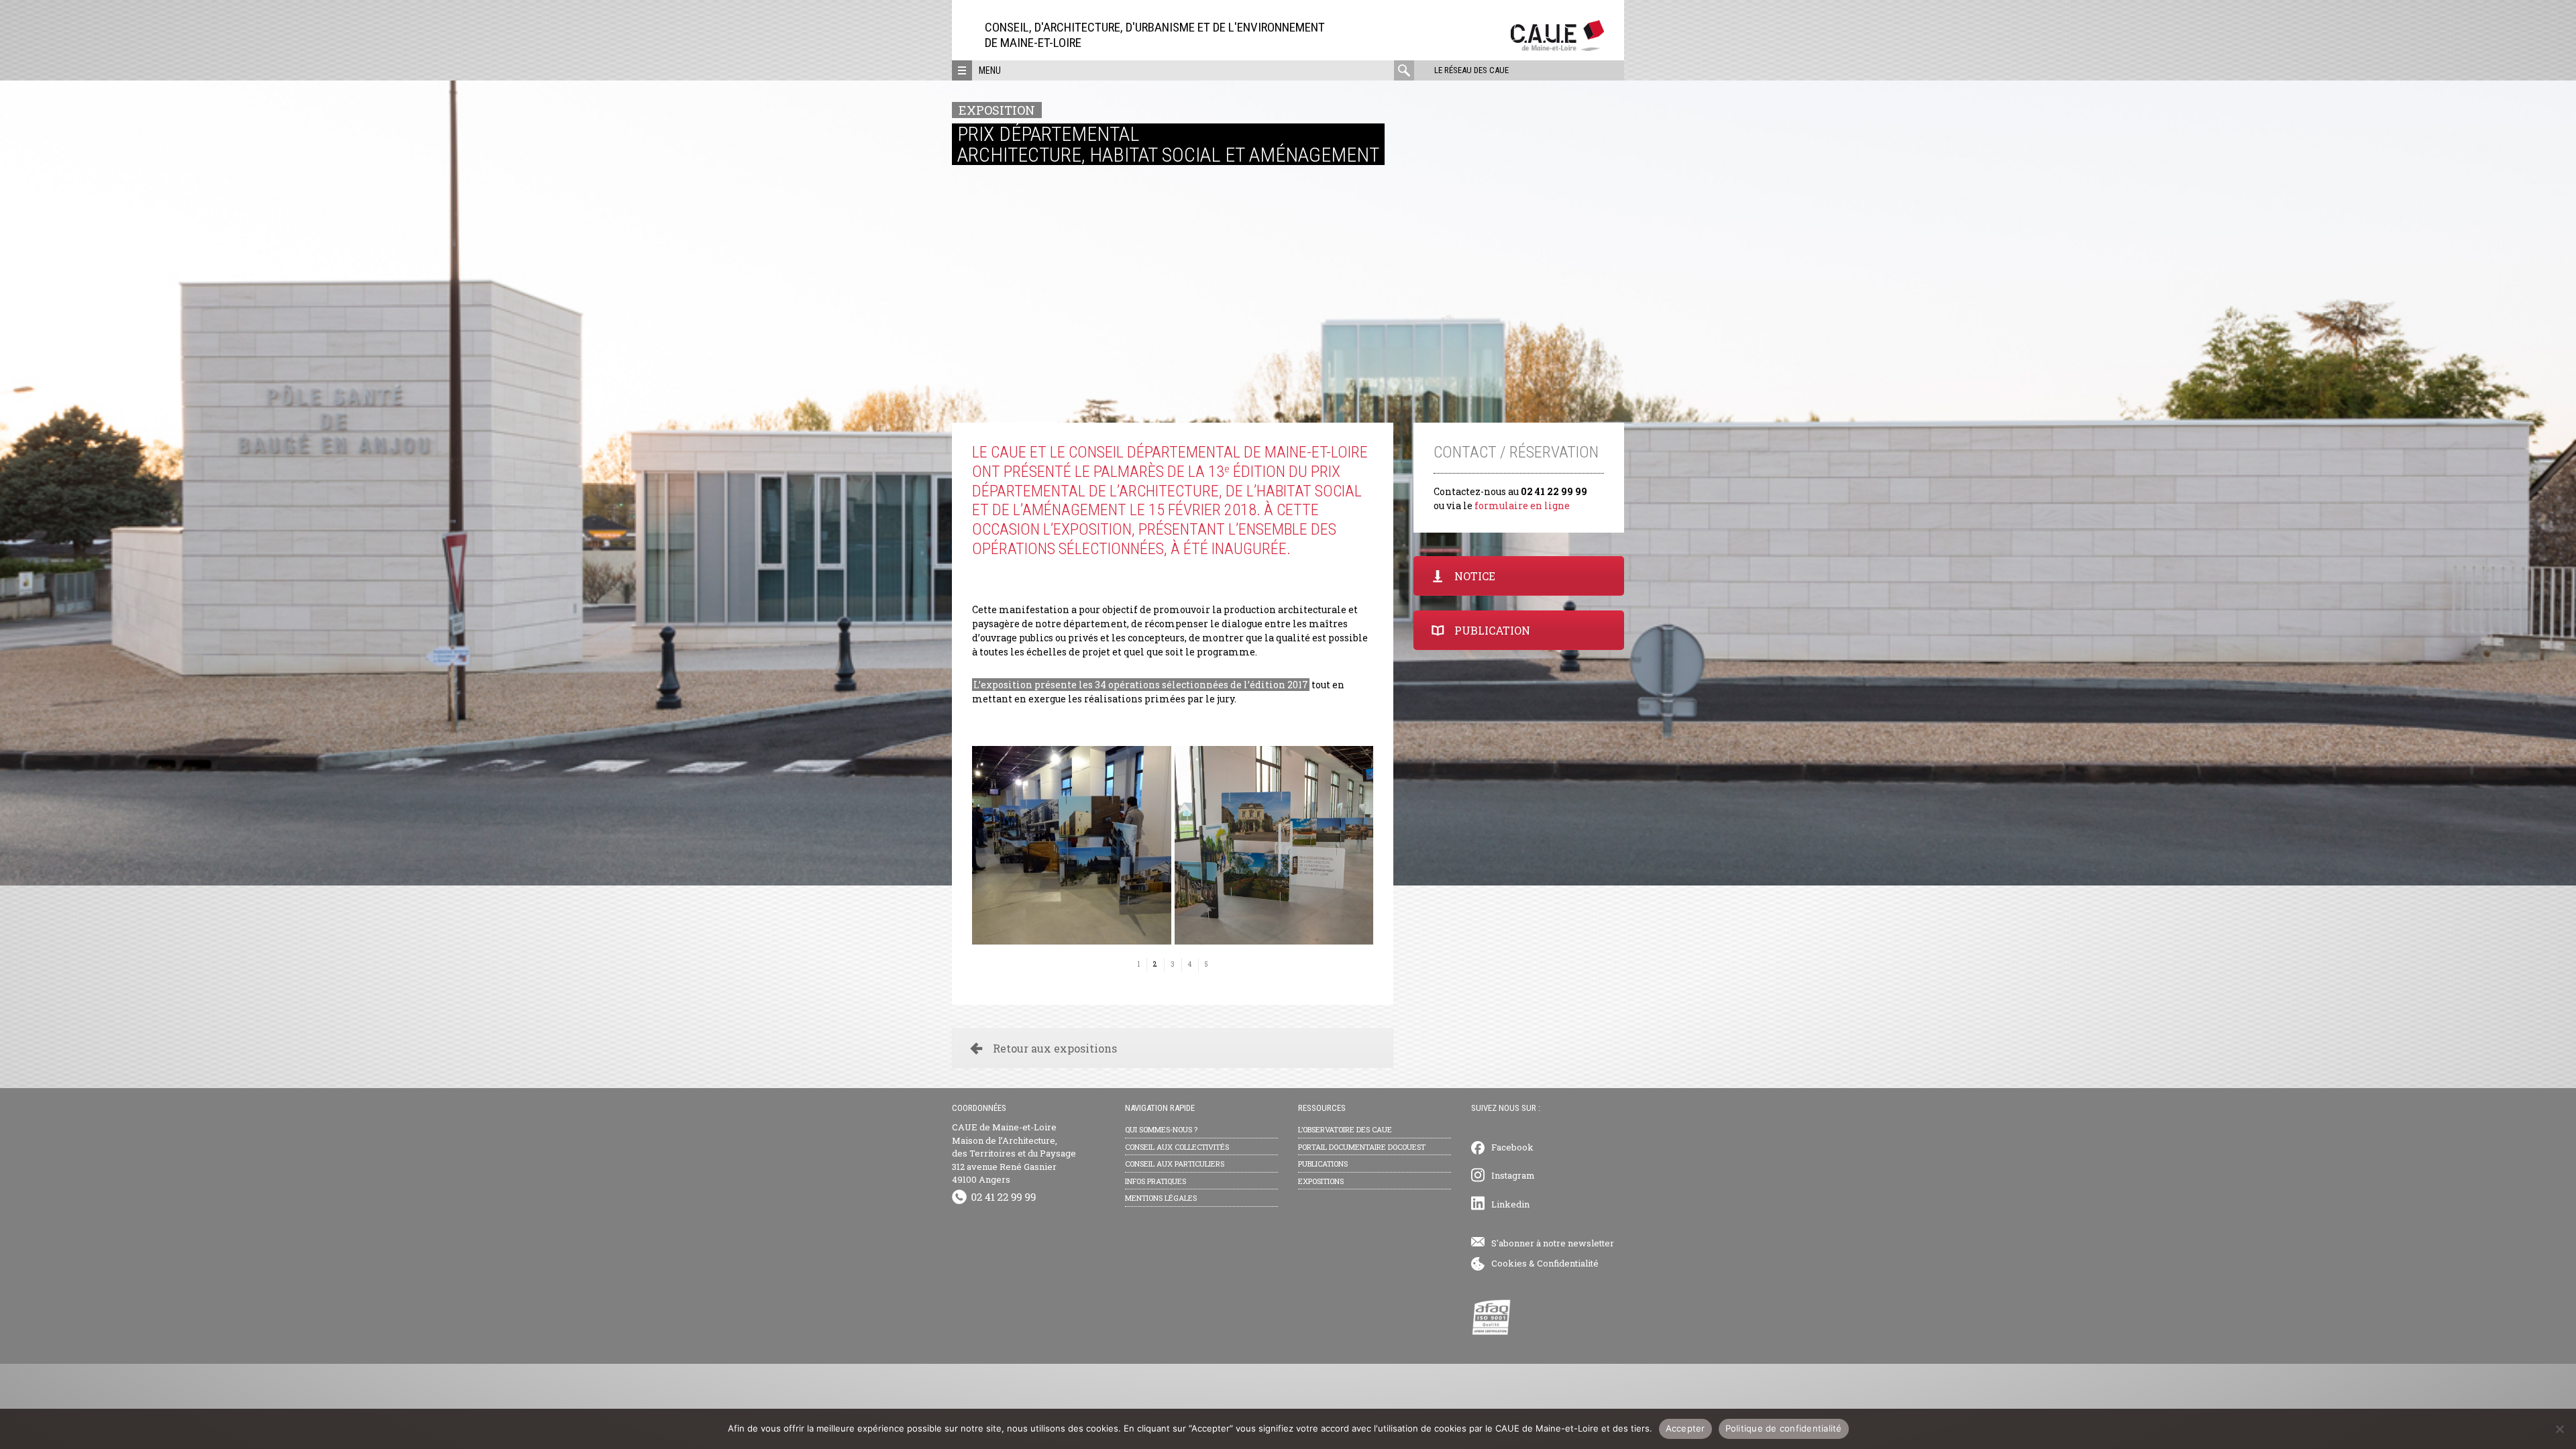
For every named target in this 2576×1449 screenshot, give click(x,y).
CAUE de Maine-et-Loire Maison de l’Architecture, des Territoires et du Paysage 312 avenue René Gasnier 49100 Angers (1014, 1153)
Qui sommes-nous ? (1161, 1129)
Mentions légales (1161, 1198)
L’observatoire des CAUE (1345, 1129)
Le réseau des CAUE (1471, 70)
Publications (1323, 1164)
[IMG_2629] (1274, 846)
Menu (990, 70)
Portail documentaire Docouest (1362, 1147)
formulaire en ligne (1522, 505)
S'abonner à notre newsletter (1553, 1243)
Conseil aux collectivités (1177, 1147)
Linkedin (1510, 1204)
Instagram (1513, 1175)
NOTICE (1475, 576)
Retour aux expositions (1055, 1048)
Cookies (1509, 1263)
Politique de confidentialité (1784, 1428)
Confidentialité (1568, 1263)
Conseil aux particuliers (1175, 1164)
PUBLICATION (1492, 630)
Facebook (1512, 1147)
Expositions (1321, 1181)
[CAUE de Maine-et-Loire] (1557, 47)
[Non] (2559, 1429)
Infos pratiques (1156, 1181)
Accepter (1685, 1428)
